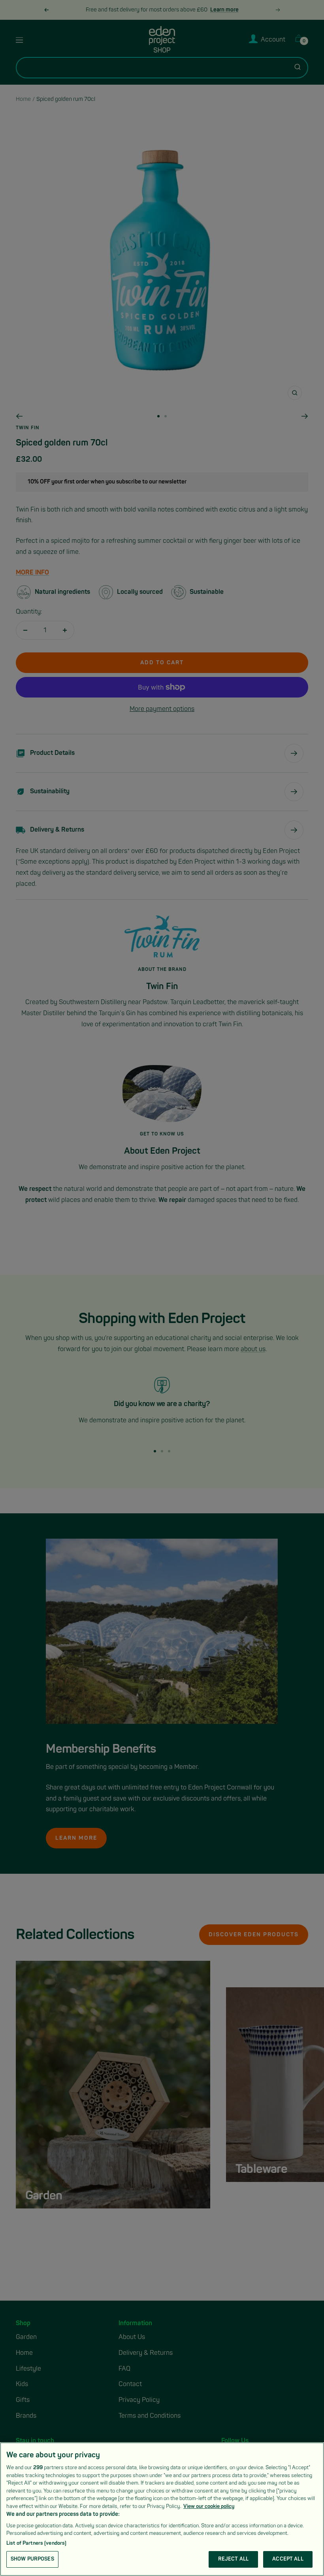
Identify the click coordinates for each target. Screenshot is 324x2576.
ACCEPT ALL (288, 2559)
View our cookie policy (209, 2506)
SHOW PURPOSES (32, 2559)
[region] (162, 2509)
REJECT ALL (233, 2559)
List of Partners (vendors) (36, 2543)
